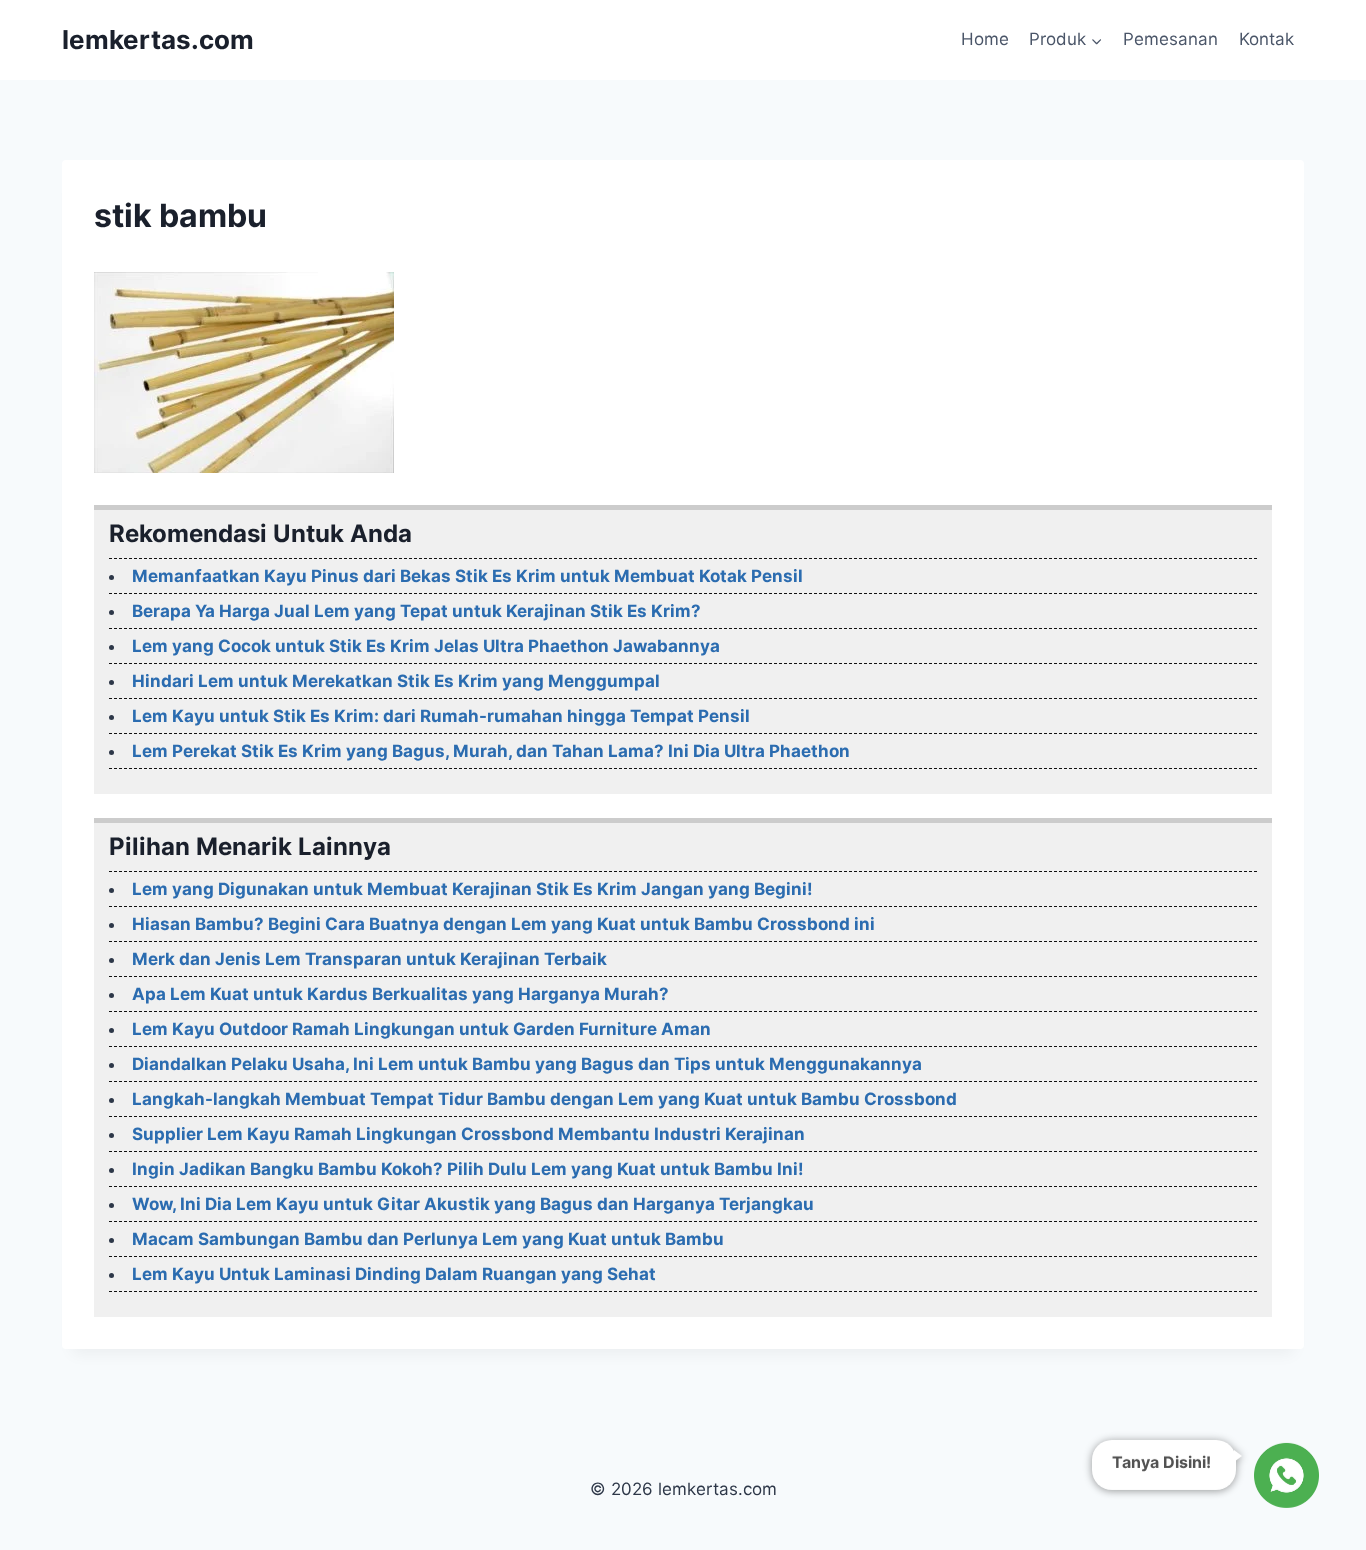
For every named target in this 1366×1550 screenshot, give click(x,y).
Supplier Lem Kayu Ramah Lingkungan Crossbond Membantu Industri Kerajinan (468, 1134)
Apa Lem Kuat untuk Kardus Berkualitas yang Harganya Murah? (400, 994)
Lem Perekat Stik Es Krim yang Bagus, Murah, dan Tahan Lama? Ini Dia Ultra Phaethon (491, 751)
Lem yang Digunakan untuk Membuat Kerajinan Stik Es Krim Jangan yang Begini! (472, 889)
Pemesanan (1170, 39)
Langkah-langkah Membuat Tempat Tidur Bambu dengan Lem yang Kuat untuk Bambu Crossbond (544, 1099)
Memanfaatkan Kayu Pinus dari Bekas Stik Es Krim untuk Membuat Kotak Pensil (467, 576)
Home (985, 39)
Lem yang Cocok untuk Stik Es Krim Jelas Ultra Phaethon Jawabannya (426, 646)
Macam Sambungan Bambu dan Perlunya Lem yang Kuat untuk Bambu (428, 1239)
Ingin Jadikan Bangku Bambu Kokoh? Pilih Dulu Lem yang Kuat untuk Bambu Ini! (468, 1169)
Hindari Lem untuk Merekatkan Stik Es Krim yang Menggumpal (396, 681)
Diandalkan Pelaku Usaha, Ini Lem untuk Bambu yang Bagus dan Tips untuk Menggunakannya (527, 1064)
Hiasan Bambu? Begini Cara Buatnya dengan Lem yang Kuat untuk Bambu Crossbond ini (503, 924)
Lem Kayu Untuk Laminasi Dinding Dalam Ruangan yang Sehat (394, 1274)
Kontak (1266, 39)
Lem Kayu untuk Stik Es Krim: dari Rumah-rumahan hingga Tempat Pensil (441, 716)
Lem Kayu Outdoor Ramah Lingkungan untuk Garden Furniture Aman (421, 1029)
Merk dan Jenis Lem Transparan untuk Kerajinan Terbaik (369, 959)
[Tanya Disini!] (1283, 1470)
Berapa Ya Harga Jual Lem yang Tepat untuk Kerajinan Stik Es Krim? (416, 611)
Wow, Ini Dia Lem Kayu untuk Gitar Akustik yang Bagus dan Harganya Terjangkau (473, 1204)
